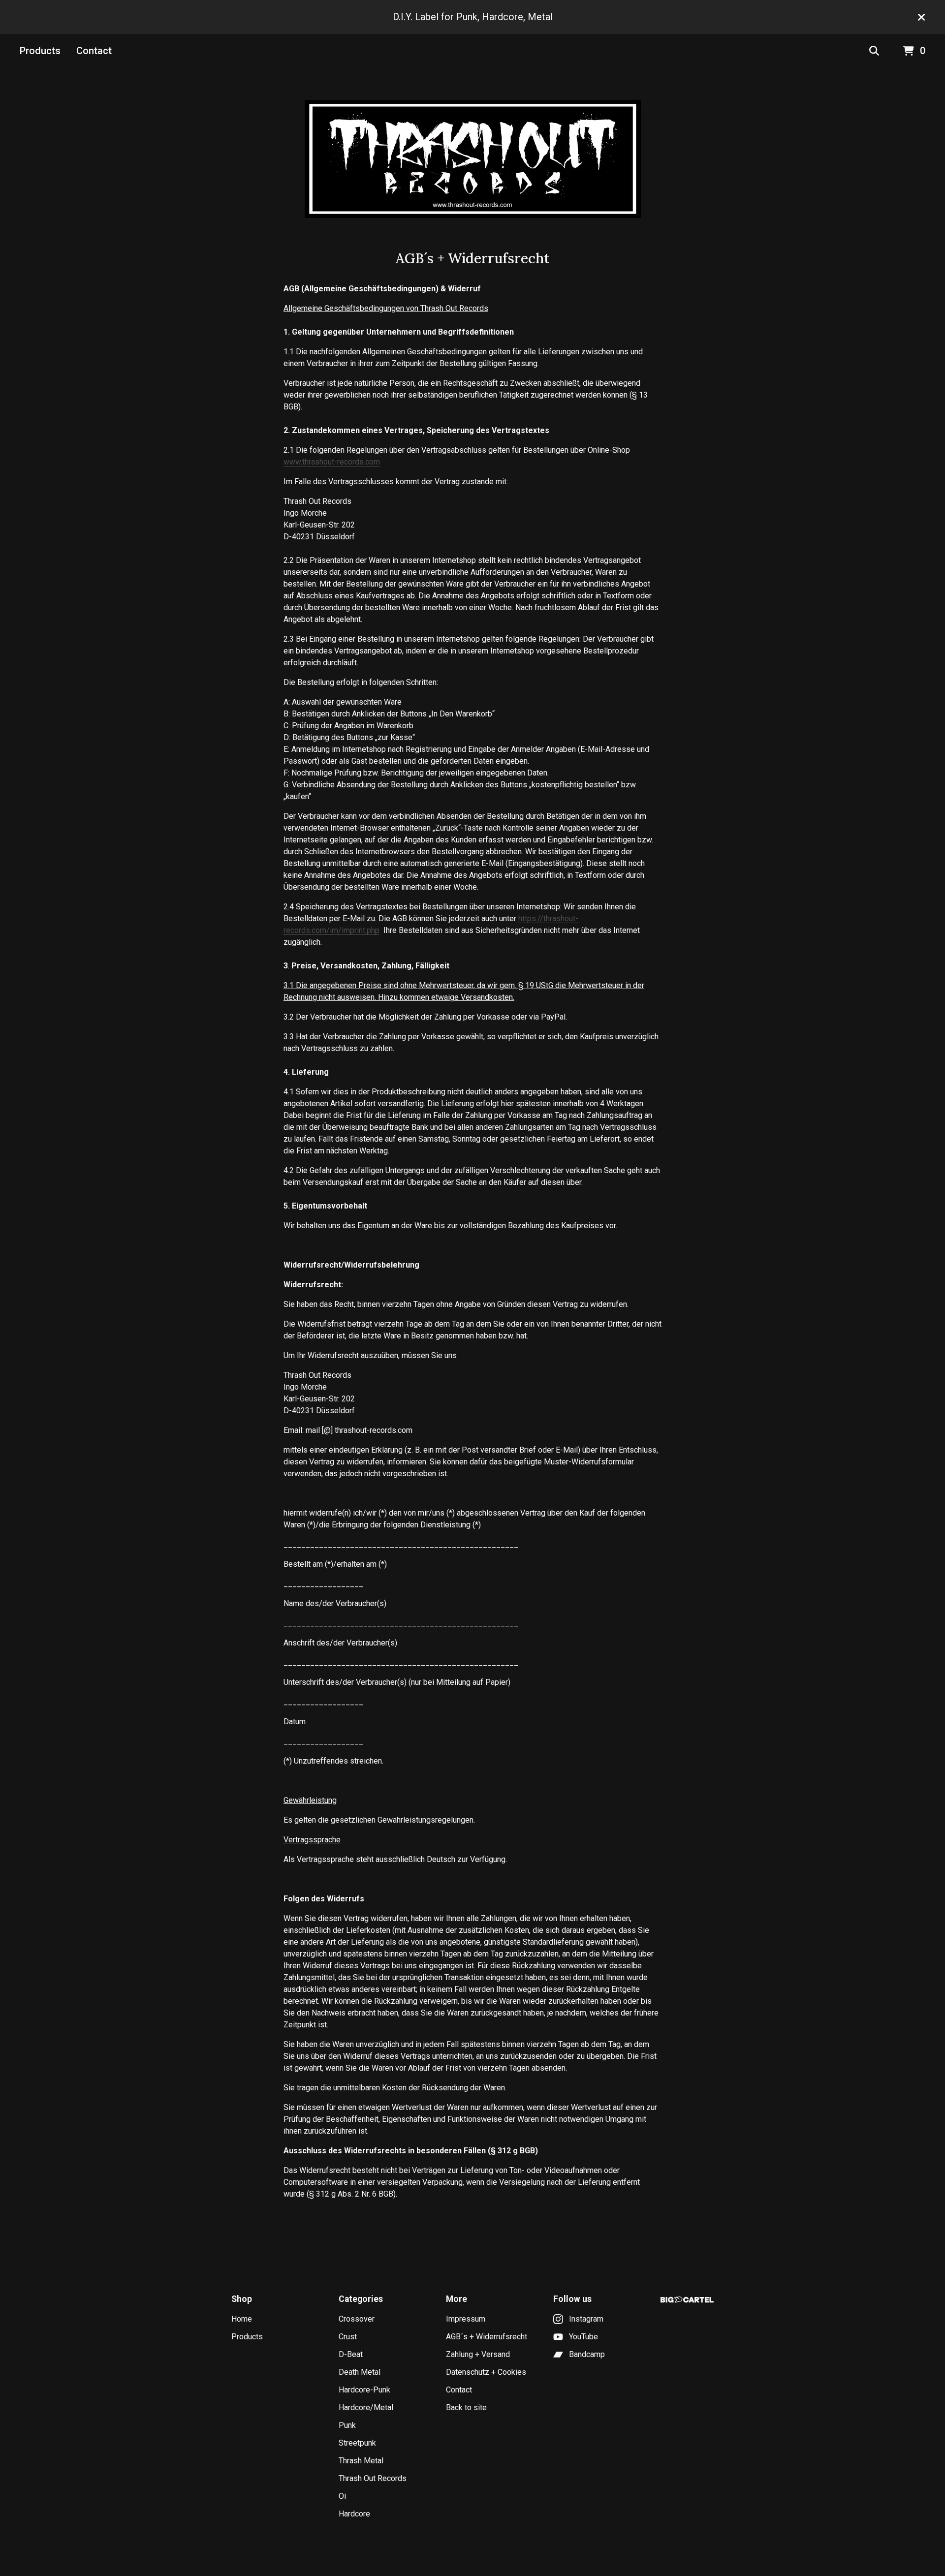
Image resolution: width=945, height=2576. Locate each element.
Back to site (466, 2407)
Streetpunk (357, 2443)
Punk (347, 2425)
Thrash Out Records (373, 2478)
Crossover (357, 2319)
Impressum (466, 2319)
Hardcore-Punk (364, 2390)
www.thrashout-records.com (332, 462)
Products (40, 51)
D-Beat (351, 2354)
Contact (94, 51)
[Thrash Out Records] (473, 159)
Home (242, 2319)
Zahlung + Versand (478, 2354)
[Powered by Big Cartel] (687, 2300)
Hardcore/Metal (366, 2407)
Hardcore (354, 2514)
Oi (342, 2496)
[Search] (874, 51)
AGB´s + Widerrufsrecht (487, 2337)
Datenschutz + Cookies (486, 2372)
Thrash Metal (361, 2461)
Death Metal (360, 2372)
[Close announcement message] (921, 17)
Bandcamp (587, 2354)
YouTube (583, 2337)
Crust (348, 2337)
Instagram (586, 2319)
